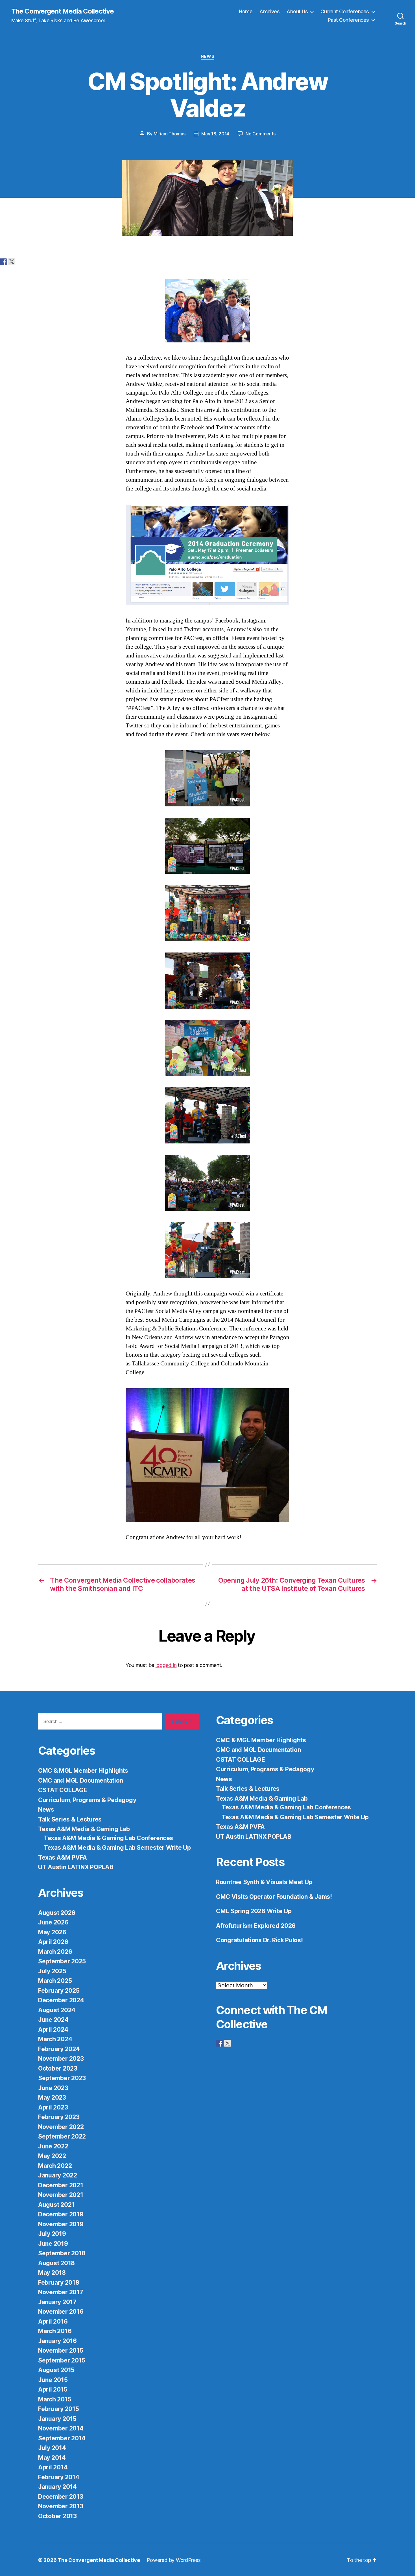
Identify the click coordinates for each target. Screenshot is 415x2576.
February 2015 (59, 2409)
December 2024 (61, 2000)
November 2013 (61, 2506)
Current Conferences (345, 11)
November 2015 (61, 2350)
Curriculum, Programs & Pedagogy (87, 1800)
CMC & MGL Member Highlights (83, 1771)
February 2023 (59, 2117)
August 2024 (57, 2010)
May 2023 (52, 2097)
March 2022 (55, 2166)
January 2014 (57, 2487)
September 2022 (62, 2136)
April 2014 (53, 2467)
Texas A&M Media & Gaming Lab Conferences (108, 1838)
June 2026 (53, 1922)
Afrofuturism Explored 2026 (256, 1926)
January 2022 (58, 2175)
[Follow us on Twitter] (228, 2043)
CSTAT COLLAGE (63, 1790)
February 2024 (59, 2049)
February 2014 (59, 2477)
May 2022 (52, 2156)
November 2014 (61, 2428)
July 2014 (52, 2448)
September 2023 (62, 2078)
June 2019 (53, 2244)
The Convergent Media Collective (63, 11)
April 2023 (53, 2107)
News (207, 56)
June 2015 (53, 2380)
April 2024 (53, 2030)
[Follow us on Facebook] (219, 2043)
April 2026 (53, 1942)
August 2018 (56, 2263)
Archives (269, 11)
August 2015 (56, 2370)
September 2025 (62, 1961)
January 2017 (57, 2302)
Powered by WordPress (174, 2560)
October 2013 (57, 2516)
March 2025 (55, 1981)
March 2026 (55, 1952)
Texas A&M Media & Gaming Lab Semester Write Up (117, 1848)
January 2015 (57, 2419)
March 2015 (55, 2399)
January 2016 (57, 2341)
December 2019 (61, 2214)
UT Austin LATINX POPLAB (76, 1867)
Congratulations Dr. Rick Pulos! (259, 1940)
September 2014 (62, 2438)
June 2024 (53, 2020)
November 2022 (61, 2127)
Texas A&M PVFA (63, 1857)
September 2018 (62, 2253)
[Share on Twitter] (12, 262)
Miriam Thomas (170, 134)
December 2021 (61, 2185)
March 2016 (55, 2331)
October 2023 (58, 2068)
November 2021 (61, 2195)
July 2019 (52, 2234)
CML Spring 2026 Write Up (254, 1911)
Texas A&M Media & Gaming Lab (84, 1829)
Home (246, 11)
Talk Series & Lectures (70, 1819)
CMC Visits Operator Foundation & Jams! (274, 1897)
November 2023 (61, 2059)
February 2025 (59, 1991)
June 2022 (53, 2146)
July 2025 (52, 1971)
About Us (297, 11)
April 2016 (53, 2321)
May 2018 (52, 2273)
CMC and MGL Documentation (80, 1780)
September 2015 (62, 2360)
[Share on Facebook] (3, 262)
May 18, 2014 (215, 134)
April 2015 (53, 2389)
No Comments (260, 134)
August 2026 (57, 1913)
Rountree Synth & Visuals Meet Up (264, 1882)
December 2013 (61, 2497)
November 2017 (61, 2292)
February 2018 (59, 2283)
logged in (166, 1665)
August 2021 (56, 2205)
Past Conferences (348, 20)
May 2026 (52, 1932)
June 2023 (53, 2088)
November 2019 (61, 2224)
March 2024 (55, 2039)
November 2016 (61, 2312)
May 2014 (52, 2458)
